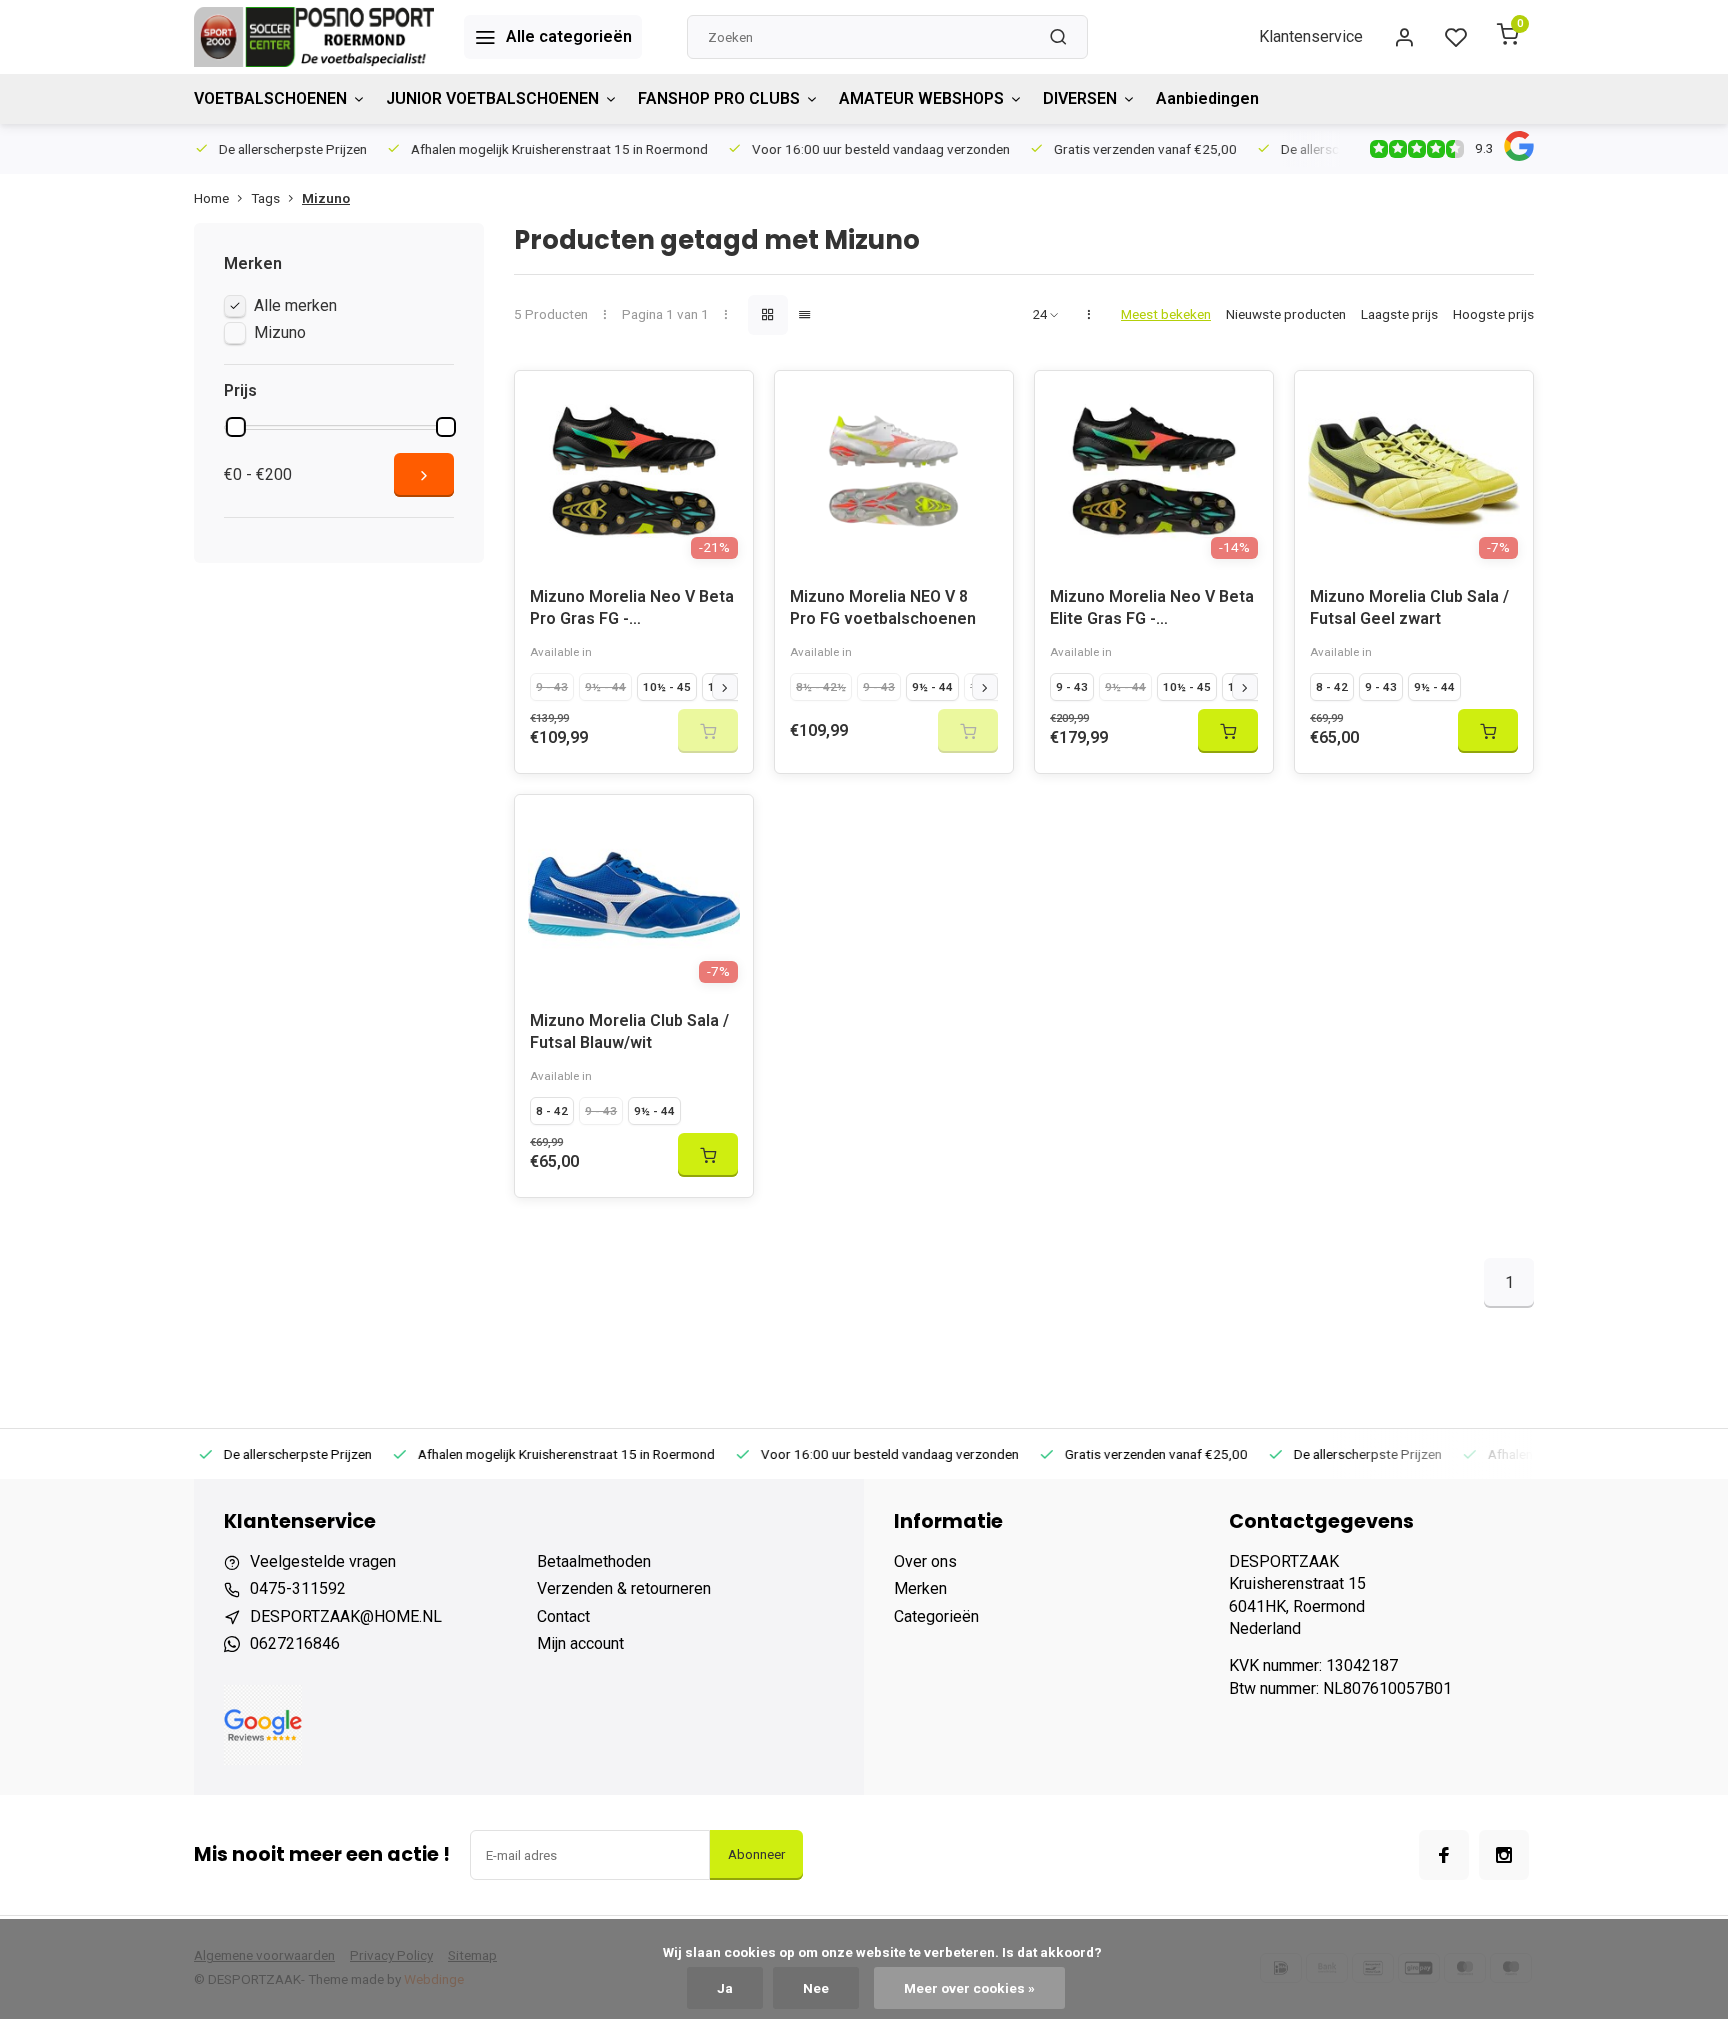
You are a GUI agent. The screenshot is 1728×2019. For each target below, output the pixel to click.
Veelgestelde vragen (323, 1561)
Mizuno (326, 198)
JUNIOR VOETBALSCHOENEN (492, 98)
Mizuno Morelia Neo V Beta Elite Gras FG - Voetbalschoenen (1152, 610)
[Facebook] (1444, 1855)
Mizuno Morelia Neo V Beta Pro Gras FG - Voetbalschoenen (632, 610)
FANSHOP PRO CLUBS (719, 98)
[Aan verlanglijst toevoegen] (723, 401)
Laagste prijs (1399, 314)
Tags (265, 198)
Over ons (925, 1561)
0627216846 (295, 1643)
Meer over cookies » (969, 1988)
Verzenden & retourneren (624, 1588)
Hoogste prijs (1493, 314)
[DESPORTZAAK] (314, 37)
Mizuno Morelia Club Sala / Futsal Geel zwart (1409, 607)
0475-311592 (298, 1588)
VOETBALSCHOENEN (270, 98)
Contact (563, 1616)
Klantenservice (1311, 36)
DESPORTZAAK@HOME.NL (346, 1616)
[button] (725, 687)
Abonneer (756, 1854)
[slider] (236, 427)
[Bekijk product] (1228, 731)
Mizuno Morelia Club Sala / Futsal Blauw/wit (629, 1031)
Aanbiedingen (1207, 98)
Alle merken (295, 305)
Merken (920, 1588)
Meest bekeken (1166, 314)
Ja (725, 1988)
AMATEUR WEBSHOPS (921, 98)
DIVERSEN (1080, 98)
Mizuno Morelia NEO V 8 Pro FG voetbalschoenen (883, 607)
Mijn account (580, 1643)
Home (211, 198)
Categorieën (936, 1616)
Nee (816, 1988)
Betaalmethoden (594, 1561)
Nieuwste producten (1286, 314)
